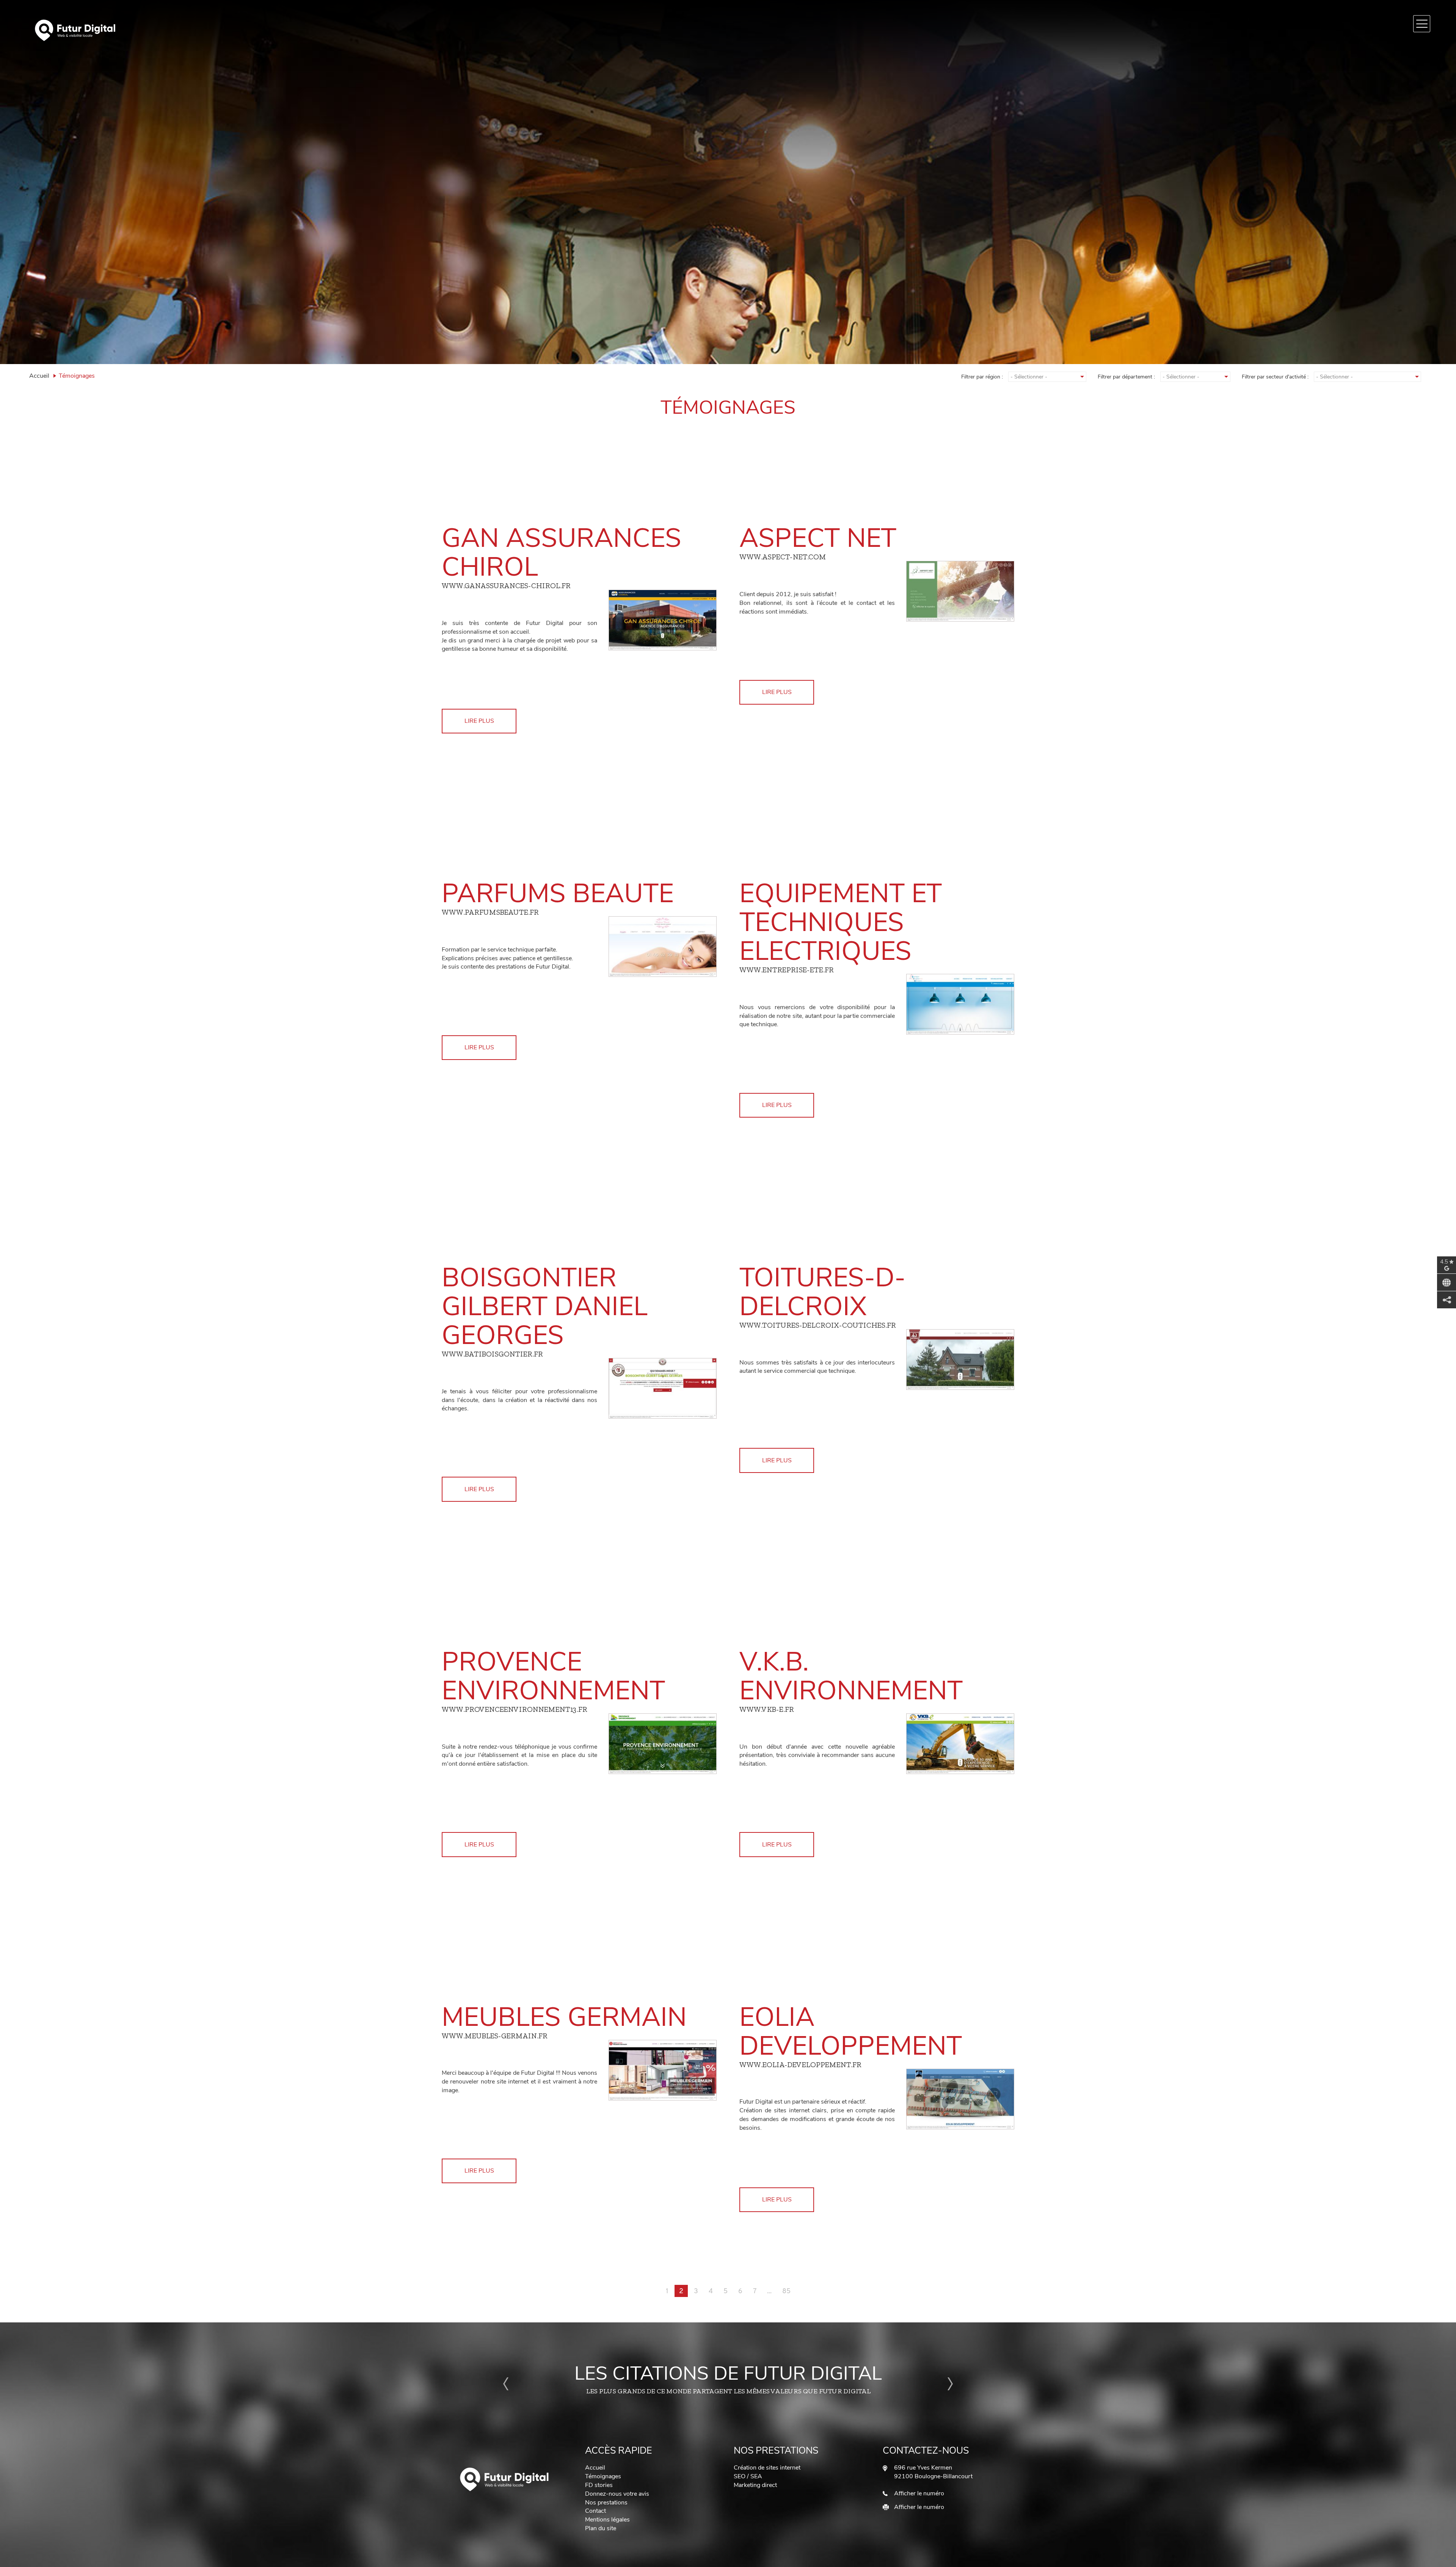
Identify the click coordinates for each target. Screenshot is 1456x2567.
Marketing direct (755, 2485)
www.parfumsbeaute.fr (490, 912)
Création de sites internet (767, 2468)
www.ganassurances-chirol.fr (506, 586)
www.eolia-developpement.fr (800, 2065)
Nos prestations (606, 2503)
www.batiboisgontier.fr (492, 1354)
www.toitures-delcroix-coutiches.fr (817, 1325)
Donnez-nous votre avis (617, 2494)
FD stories (599, 2485)
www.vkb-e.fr (766, 1709)
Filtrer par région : (982, 377)
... (769, 2291)
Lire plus (479, 721)
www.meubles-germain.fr (494, 2036)
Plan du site (601, 2528)
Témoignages (603, 2476)
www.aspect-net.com (783, 557)
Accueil (39, 376)
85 (786, 2291)
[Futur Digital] (374, 30)
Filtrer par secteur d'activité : (1275, 377)
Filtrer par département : (1126, 377)
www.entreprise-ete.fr (786, 970)
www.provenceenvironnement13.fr (514, 1709)
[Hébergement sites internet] (505, 2479)
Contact (595, 2511)
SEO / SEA (748, 2476)
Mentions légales (607, 2520)
